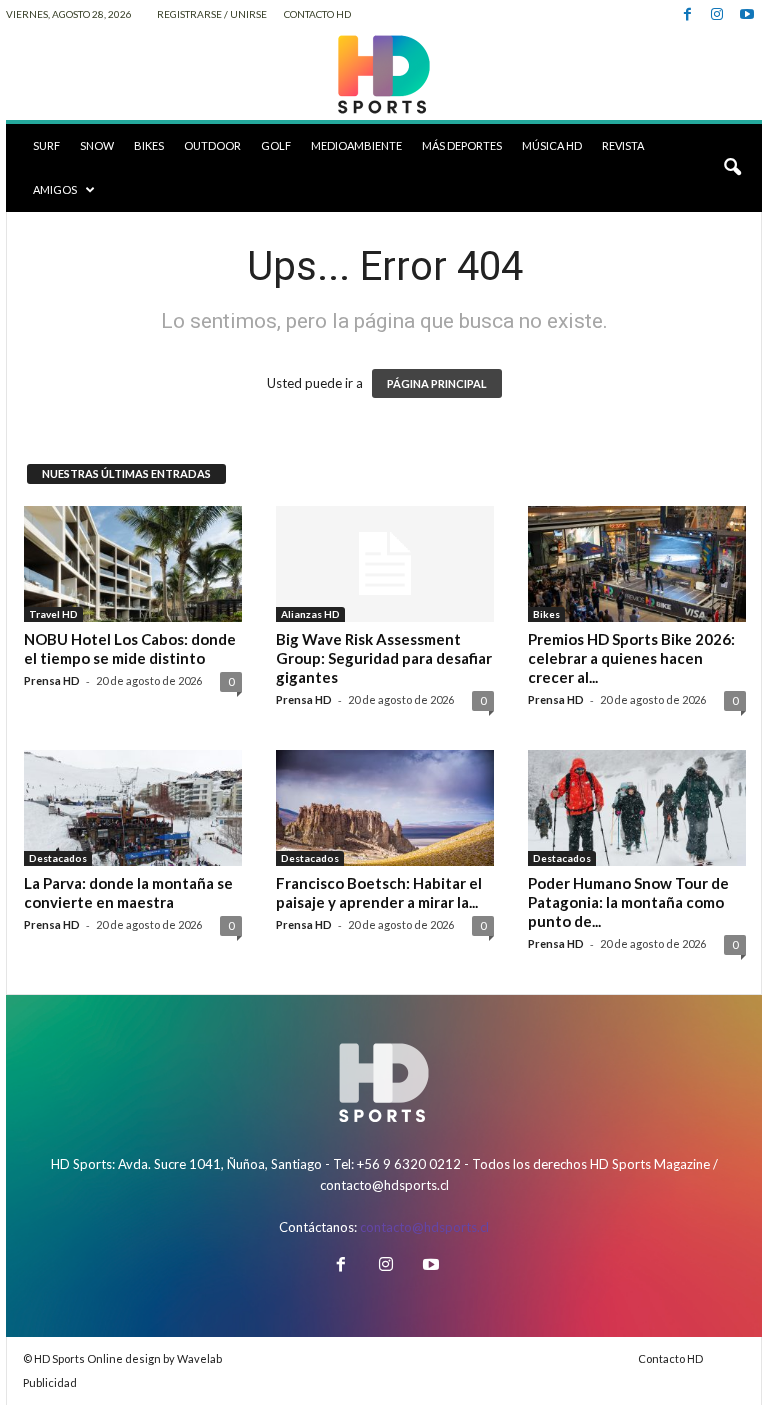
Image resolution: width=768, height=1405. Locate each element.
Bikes (149, 145)
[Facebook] (687, 15)
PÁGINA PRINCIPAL (437, 383)
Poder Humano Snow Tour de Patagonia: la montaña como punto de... (628, 902)
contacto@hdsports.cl (424, 1227)
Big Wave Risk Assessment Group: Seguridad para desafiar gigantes (384, 658)
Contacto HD (317, 14)
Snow (97, 145)
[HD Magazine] (384, 75)
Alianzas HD (310, 614)
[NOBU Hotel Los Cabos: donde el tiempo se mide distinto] (133, 564)
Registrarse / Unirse (212, 14)
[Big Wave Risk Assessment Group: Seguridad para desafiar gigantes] (385, 564)
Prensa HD (52, 680)
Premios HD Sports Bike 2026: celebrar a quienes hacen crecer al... (631, 658)
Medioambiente (356, 145)
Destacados (58, 858)
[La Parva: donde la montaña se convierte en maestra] (133, 808)
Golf (276, 145)
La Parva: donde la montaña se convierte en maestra (128, 892)
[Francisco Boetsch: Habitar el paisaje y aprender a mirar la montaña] (385, 808)
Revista (623, 145)
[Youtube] (747, 15)
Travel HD (53, 614)
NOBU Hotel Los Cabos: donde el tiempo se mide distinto (130, 648)
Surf (46, 145)
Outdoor (212, 145)
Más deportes (462, 145)
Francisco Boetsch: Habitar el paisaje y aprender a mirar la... (379, 892)
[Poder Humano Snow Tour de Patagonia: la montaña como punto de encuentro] (637, 808)
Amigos (55, 189)
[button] (732, 168)
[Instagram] (717, 15)
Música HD (552, 145)
